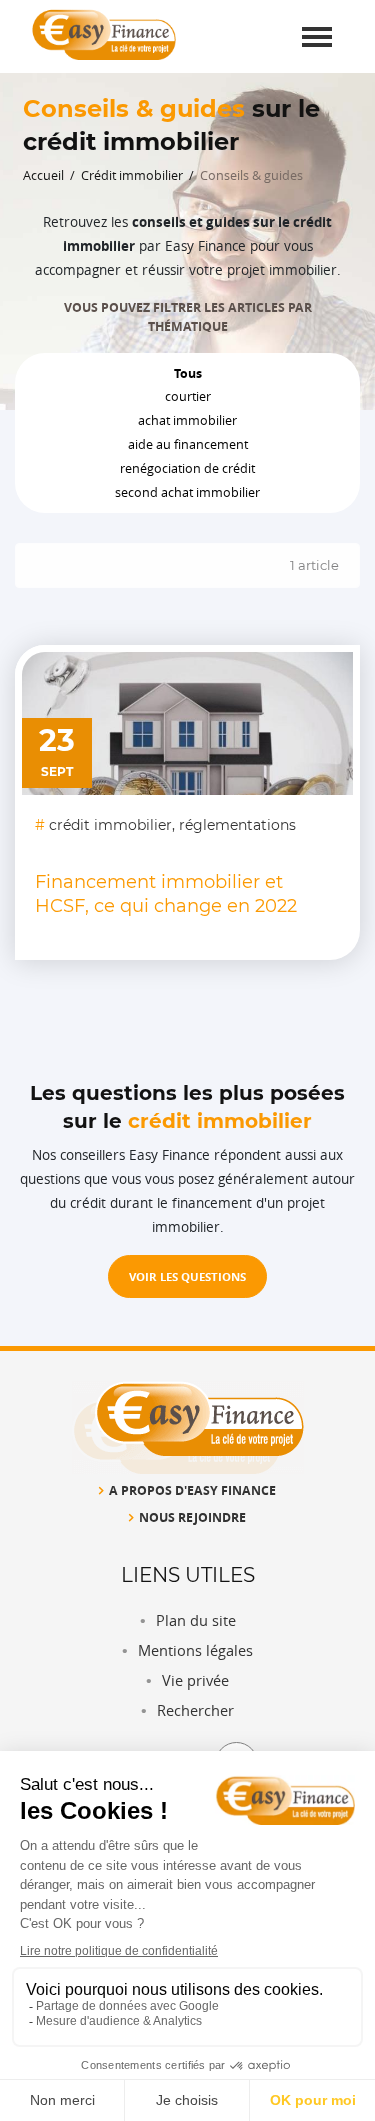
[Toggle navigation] (317, 36)
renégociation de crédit (187, 468)
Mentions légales (195, 1650)
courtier (188, 396)
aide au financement (188, 444)
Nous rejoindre (192, 1517)
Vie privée (195, 1680)
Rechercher (195, 1710)
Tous (188, 373)
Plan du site (196, 1620)
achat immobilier (187, 420)
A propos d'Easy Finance (192, 1490)
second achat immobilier (187, 492)
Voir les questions (187, 1277)
